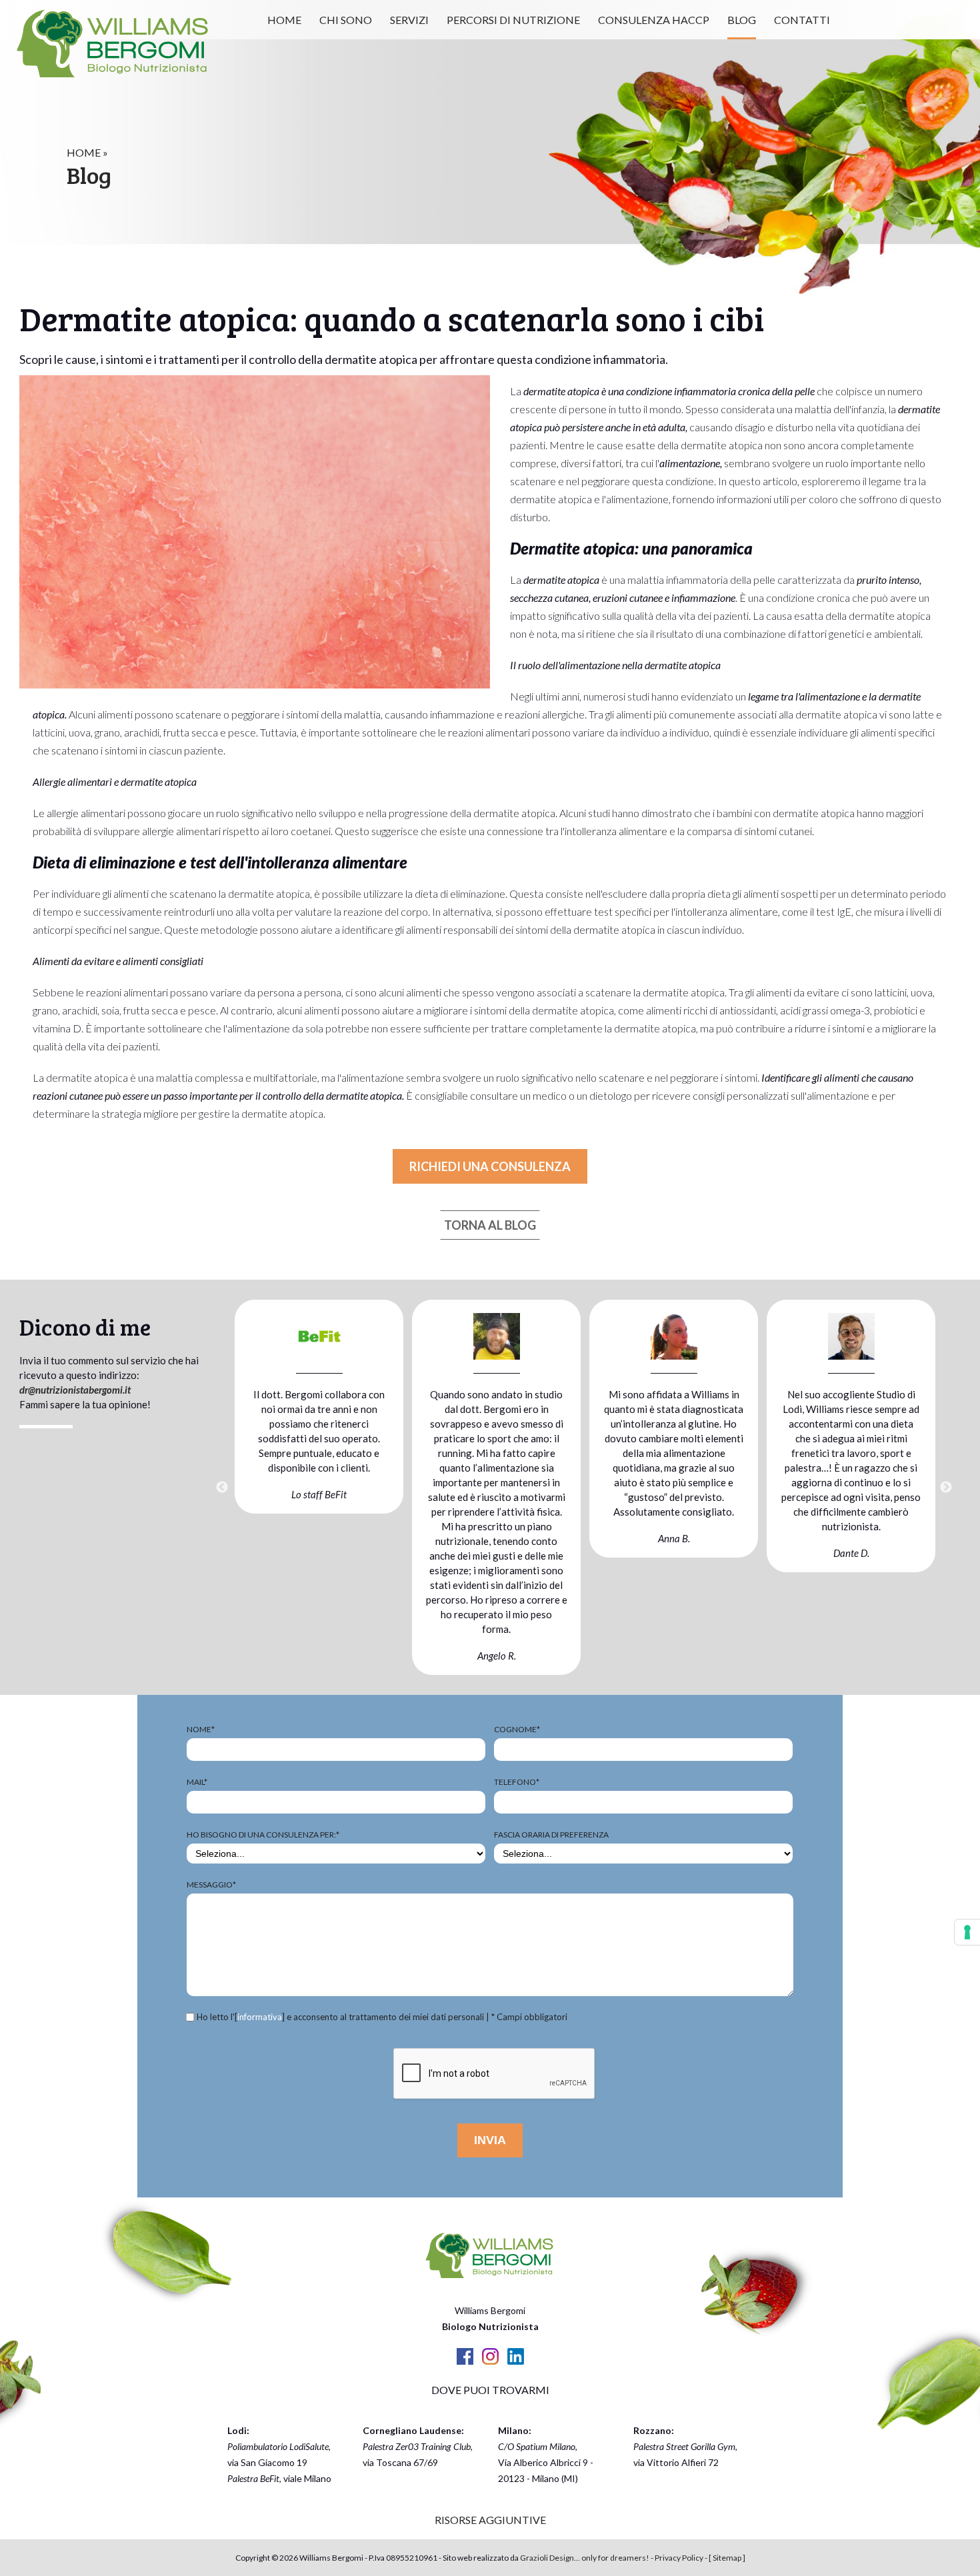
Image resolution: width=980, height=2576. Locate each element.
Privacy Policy (679, 2558)
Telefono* (517, 1782)
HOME (284, 20)
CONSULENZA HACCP (654, 20)
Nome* (201, 1729)
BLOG (742, 20)
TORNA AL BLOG (490, 1225)
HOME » (87, 152)
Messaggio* (211, 1885)
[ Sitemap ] (727, 2558)
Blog (89, 175)
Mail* (197, 1782)
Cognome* (517, 1729)
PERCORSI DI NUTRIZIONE (513, 20)
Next (946, 1488)
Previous (222, 1488)
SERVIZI (409, 20)
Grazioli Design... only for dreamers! (585, 2558)
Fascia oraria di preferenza (551, 1835)
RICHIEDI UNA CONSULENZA (490, 1166)
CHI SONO (346, 20)
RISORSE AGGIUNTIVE (490, 2520)
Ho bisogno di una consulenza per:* (263, 1835)
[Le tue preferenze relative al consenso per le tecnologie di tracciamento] (967, 1932)
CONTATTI (802, 20)
